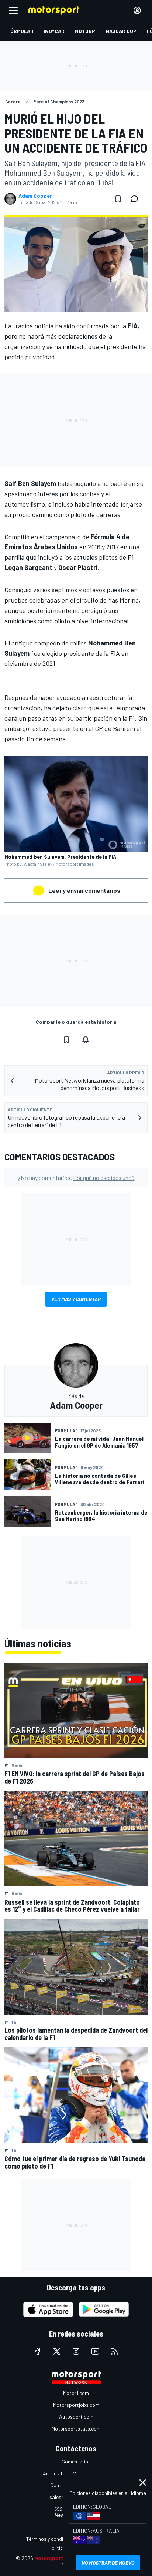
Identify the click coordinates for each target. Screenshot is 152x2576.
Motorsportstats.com (76, 2429)
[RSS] (114, 2351)
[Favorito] (118, 199)
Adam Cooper (35, 196)
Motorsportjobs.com (76, 2405)
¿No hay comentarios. (76, 1178)
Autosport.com (76, 2417)
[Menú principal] (13, 10)
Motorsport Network (60, 2558)
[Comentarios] (137, 199)
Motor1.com (76, 2393)
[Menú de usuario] (137, 10)
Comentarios (76, 2461)
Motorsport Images (75, 864)
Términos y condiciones (52, 2539)
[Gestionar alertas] (86, 1040)
